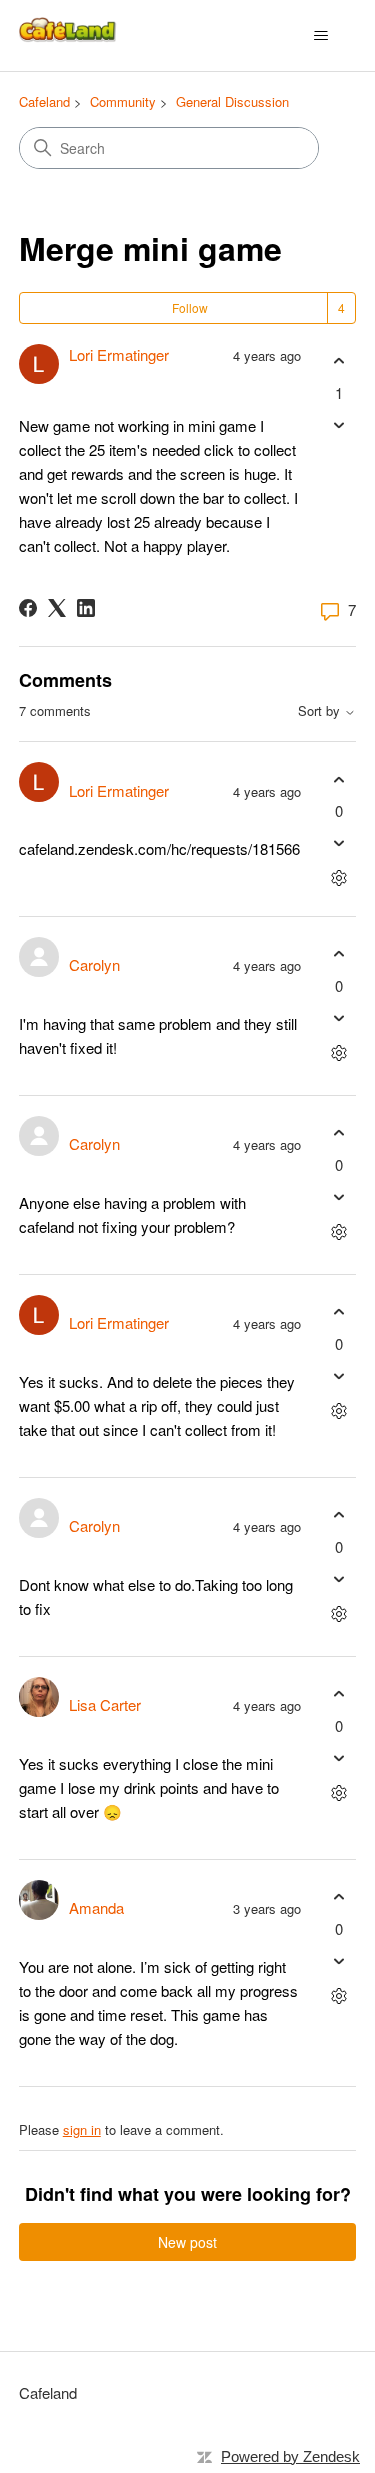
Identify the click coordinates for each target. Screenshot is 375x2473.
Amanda (96, 1907)
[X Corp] (57, 608)
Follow (190, 307)
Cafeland (44, 101)
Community (123, 101)
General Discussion (232, 101)
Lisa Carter (105, 1704)
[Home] (69, 35)
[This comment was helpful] (338, 779)
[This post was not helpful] (338, 424)
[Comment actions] (338, 878)
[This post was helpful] (338, 361)
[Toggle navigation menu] (320, 36)
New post (187, 2242)
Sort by (321, 711)
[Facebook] (28, 608)
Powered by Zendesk (290, 2456)
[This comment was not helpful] (338, 843)
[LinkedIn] (86, 608)
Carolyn (94, 964)
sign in (82, 2129)
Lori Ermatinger (119, 354)
